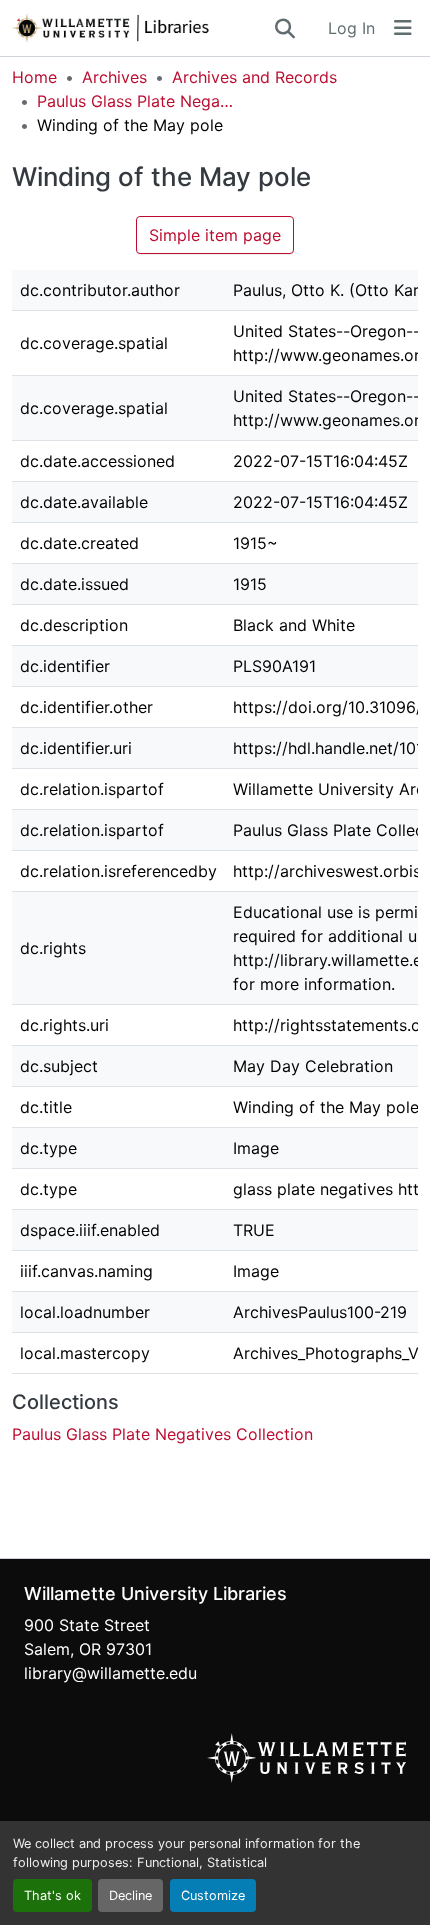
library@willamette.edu (110, 1673)
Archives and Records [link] (254, 77)
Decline (130, 1895)
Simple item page (215, 235)
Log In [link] (351, 28)
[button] (142, 28)
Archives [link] (114, 77)
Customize (213, 1895)
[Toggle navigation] (403, 28)
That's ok (52, 1895)
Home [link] (34, 77)
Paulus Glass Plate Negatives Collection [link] (137, 101)
